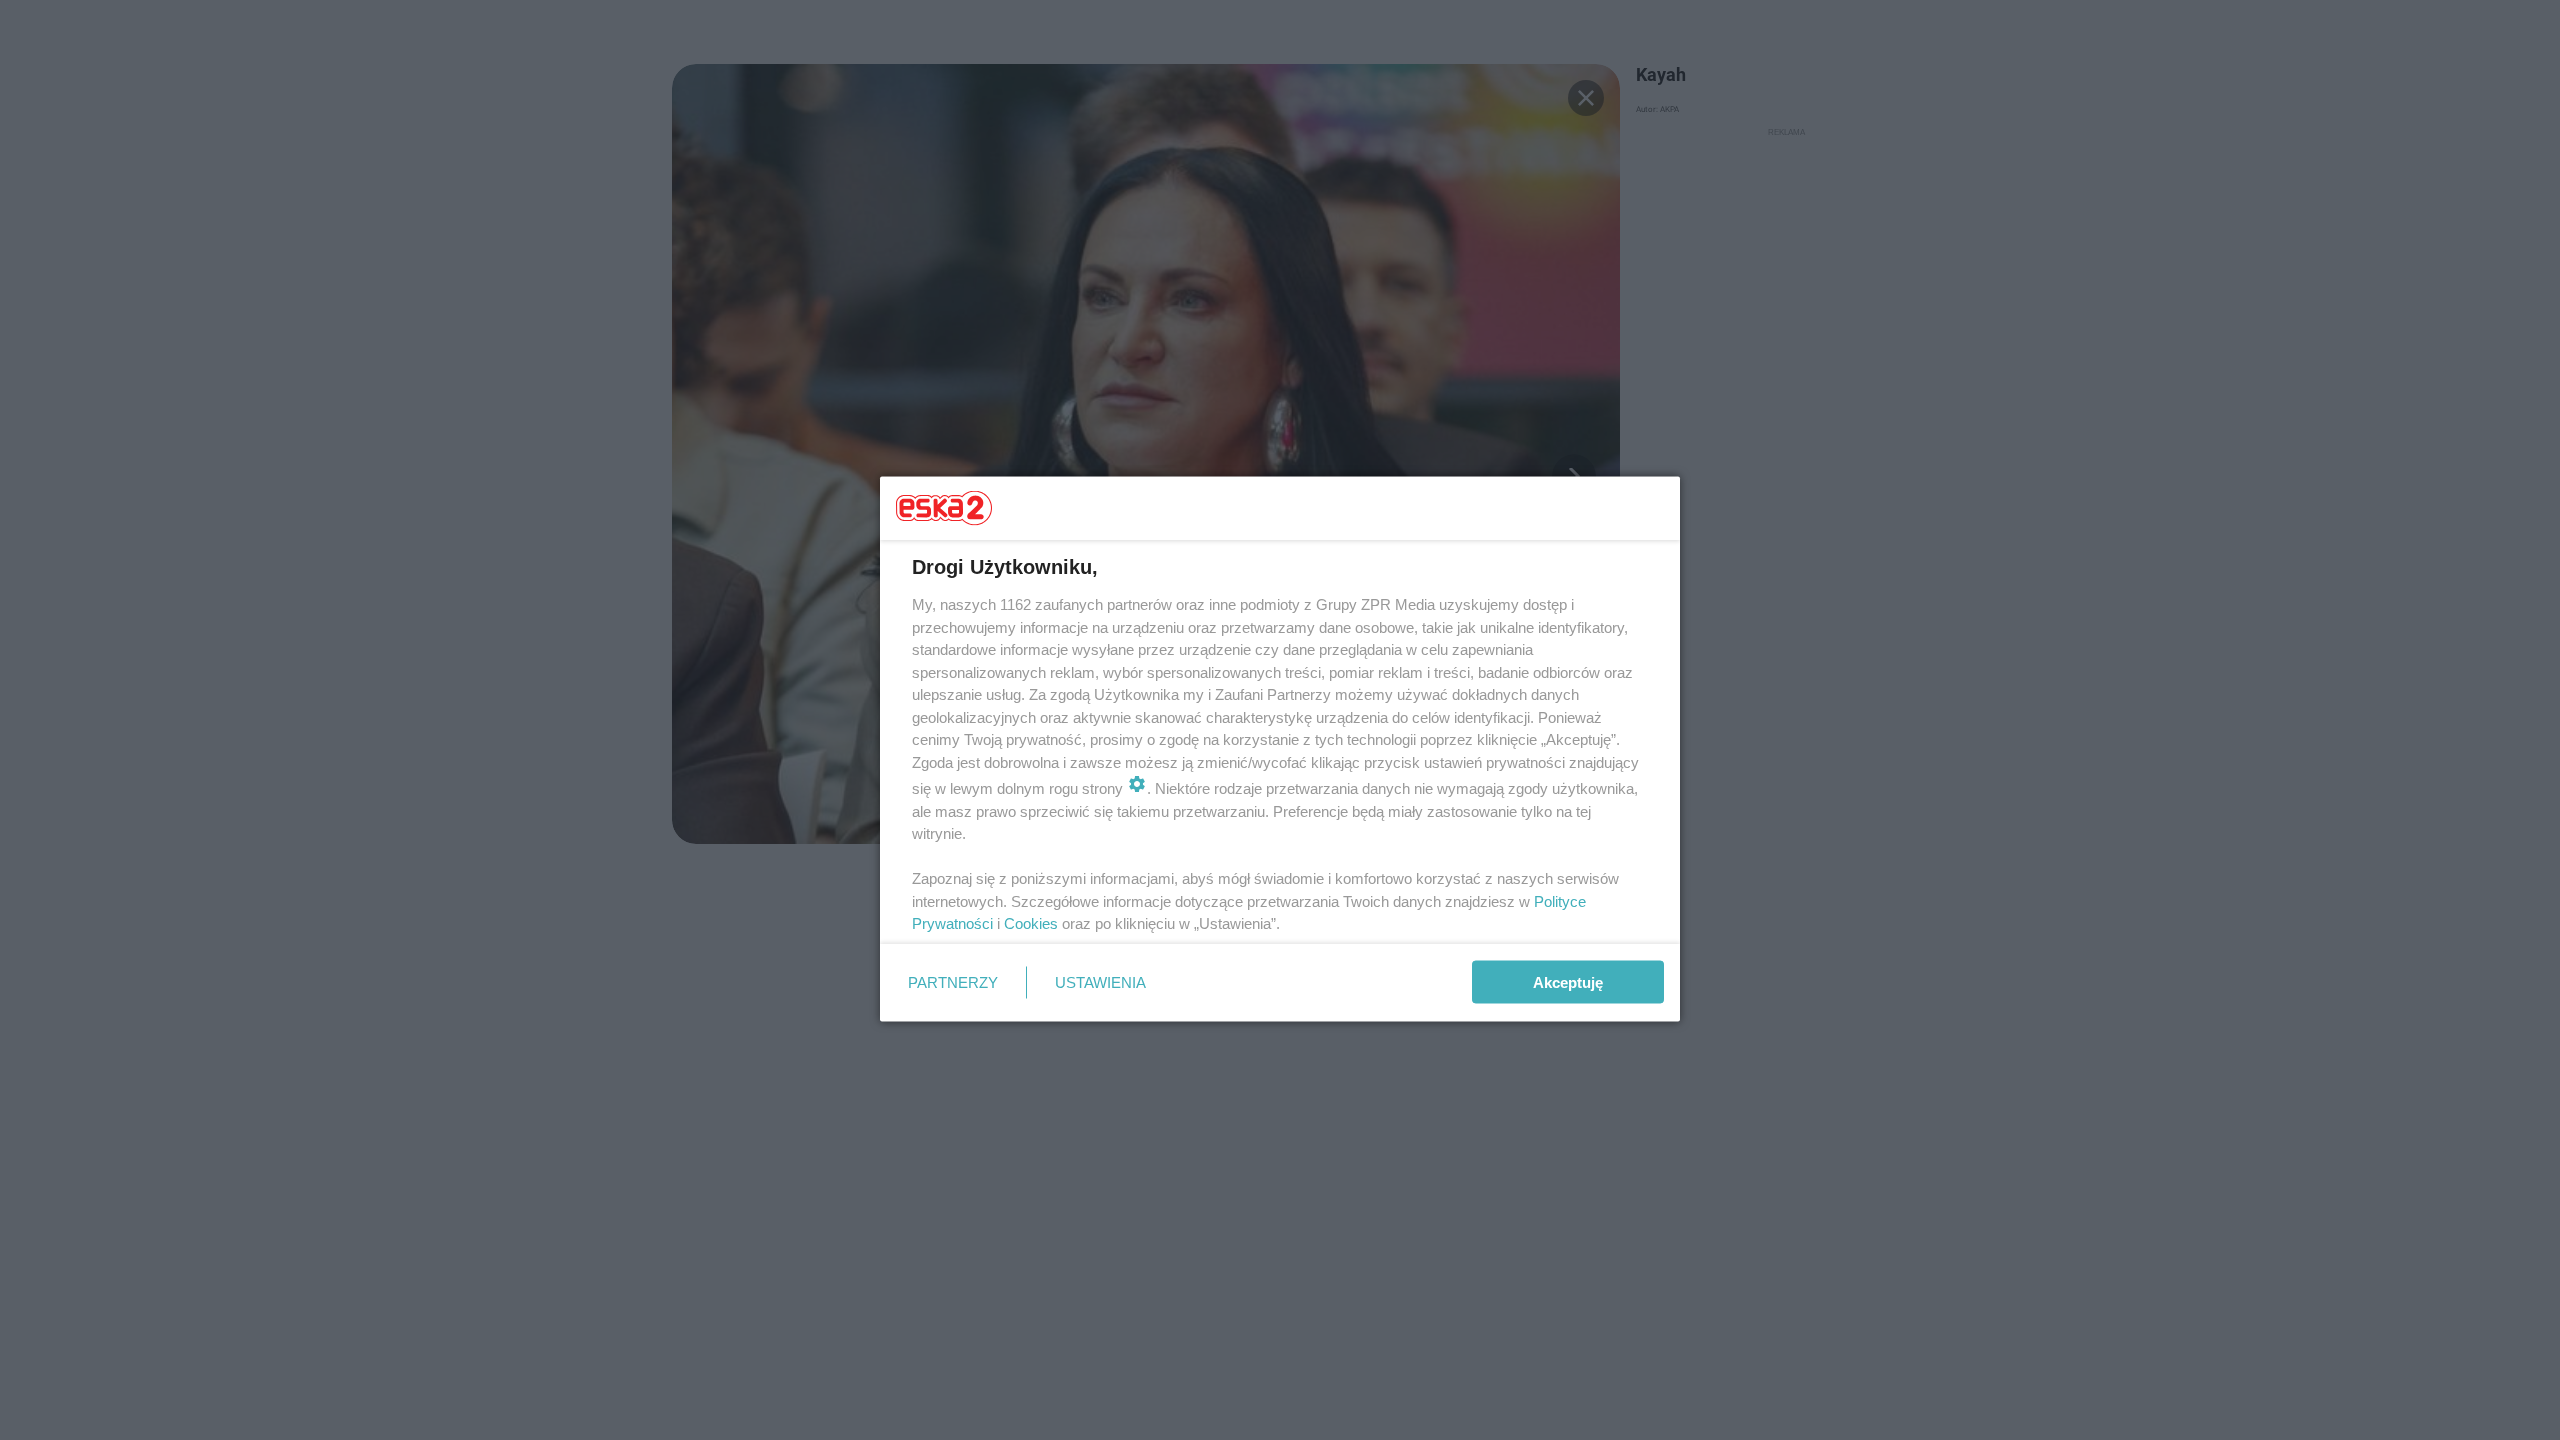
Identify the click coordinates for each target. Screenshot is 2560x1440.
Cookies (1031, 923)
